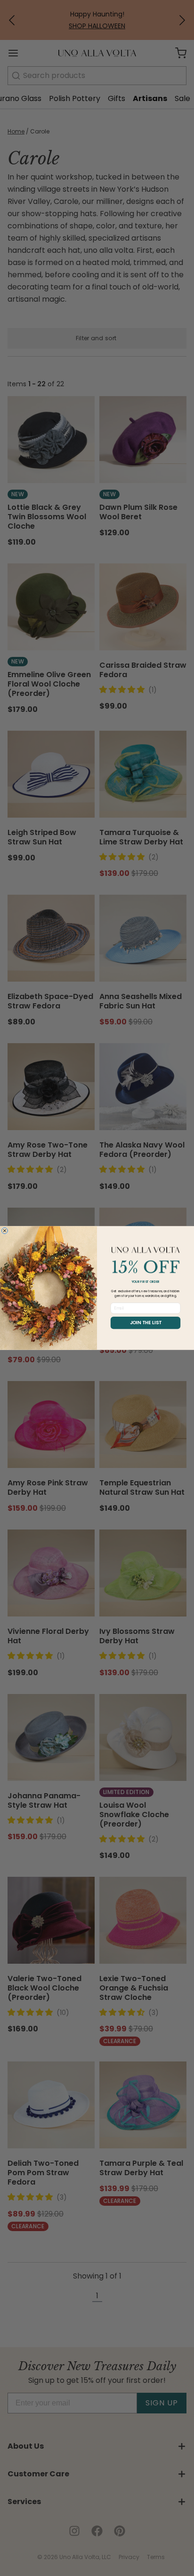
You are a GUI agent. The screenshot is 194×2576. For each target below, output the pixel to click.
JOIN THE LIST (146, 1323)
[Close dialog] (4, 1230)
